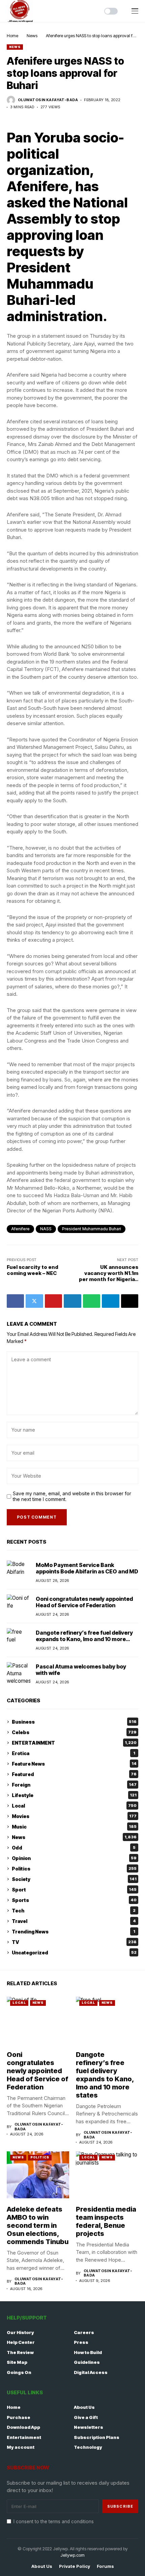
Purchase (19, 2417)
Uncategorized (74, 1953)
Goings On (19, 2372)
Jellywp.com (72, 2555)
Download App (23, 2427)
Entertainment (24, 2437)
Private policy (75, 2566)
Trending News (74, 1932)
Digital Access (91, 2372)
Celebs (74, 1732)
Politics (74, 1869)
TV (74, 1942)
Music (74, 1827)
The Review (20, 2352)
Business (74, 1722)
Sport (74, 1890)
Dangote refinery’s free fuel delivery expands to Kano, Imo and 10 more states (84, 1639)
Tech (74, 1911)
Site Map (17, 2362)
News (32, 36)
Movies (74, 1816)
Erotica (74, 1753)
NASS (46, 1229)
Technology (88, 2447)
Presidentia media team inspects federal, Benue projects (106, 2221)
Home (12, 36)
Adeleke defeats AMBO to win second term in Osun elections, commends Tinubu (38, 2225)
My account (21, 2447)
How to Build (88, 2352)
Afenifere (20, 1229)
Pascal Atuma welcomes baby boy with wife (81, 1670)
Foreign (74, 1785)
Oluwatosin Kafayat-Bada (48, 100)
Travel (74, 1921)
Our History (20, 2332)
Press (81, 2342)
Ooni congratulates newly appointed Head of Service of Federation (84, 1602)
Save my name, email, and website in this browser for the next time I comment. (72, 1496)
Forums (105, 2566)
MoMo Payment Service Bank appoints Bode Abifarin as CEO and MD (87, 1568)
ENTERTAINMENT (74, 1743)
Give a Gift (86, 2417)
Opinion (74, 1858)
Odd (74, 1848)
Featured (74, 1774)
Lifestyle (74, 1795)
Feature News (74, 1764)
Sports (74, 1900)
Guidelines (87, 2362)
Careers (84, 2332)
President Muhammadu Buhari (92, 1229)
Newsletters (89, 2427)
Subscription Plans (97, 2437)
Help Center (21, 2342)
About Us (84, 2407)
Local (74, 1806)
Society (74, 1879)
